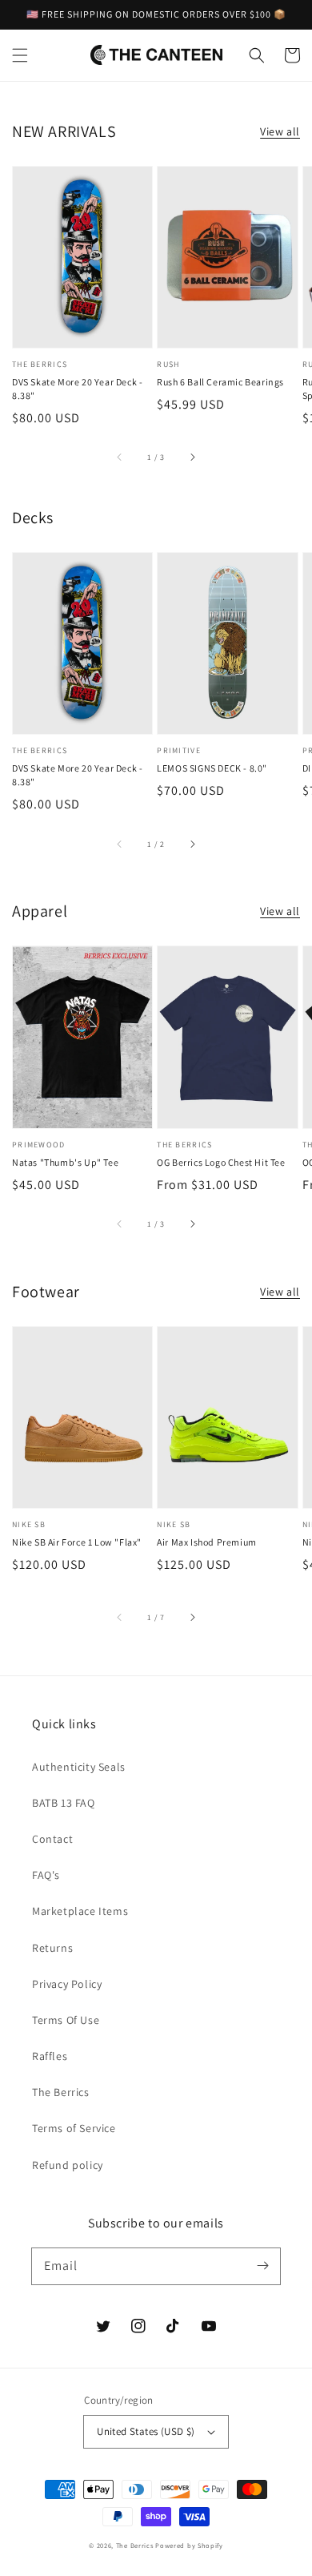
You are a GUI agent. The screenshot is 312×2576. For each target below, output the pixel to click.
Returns (52, 1948)
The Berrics (61, 2092)
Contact (52, 1839)
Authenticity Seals (79, 1767)
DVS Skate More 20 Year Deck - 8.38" (77, 389)
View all (280, 131)
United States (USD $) (146, 2431)
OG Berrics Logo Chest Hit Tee (221, 1162)
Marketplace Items (80, 1911)
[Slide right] (192, 458)
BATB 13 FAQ (64, 1803)
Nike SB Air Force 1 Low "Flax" (77, 1542)
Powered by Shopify (189, 2545)
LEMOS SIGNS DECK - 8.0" (212, 768)
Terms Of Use (66, 2020)
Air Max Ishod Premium (207, 1542)
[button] (20, 55)
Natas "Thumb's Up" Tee (65, 1162)
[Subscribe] (262, 2266)
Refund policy (68, 2165)
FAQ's (46, 1875)
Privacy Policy (67, 1984)
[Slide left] (120, 458)
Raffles (50, 2056)
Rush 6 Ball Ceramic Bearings (220, 382)
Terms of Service (74, 2128)
